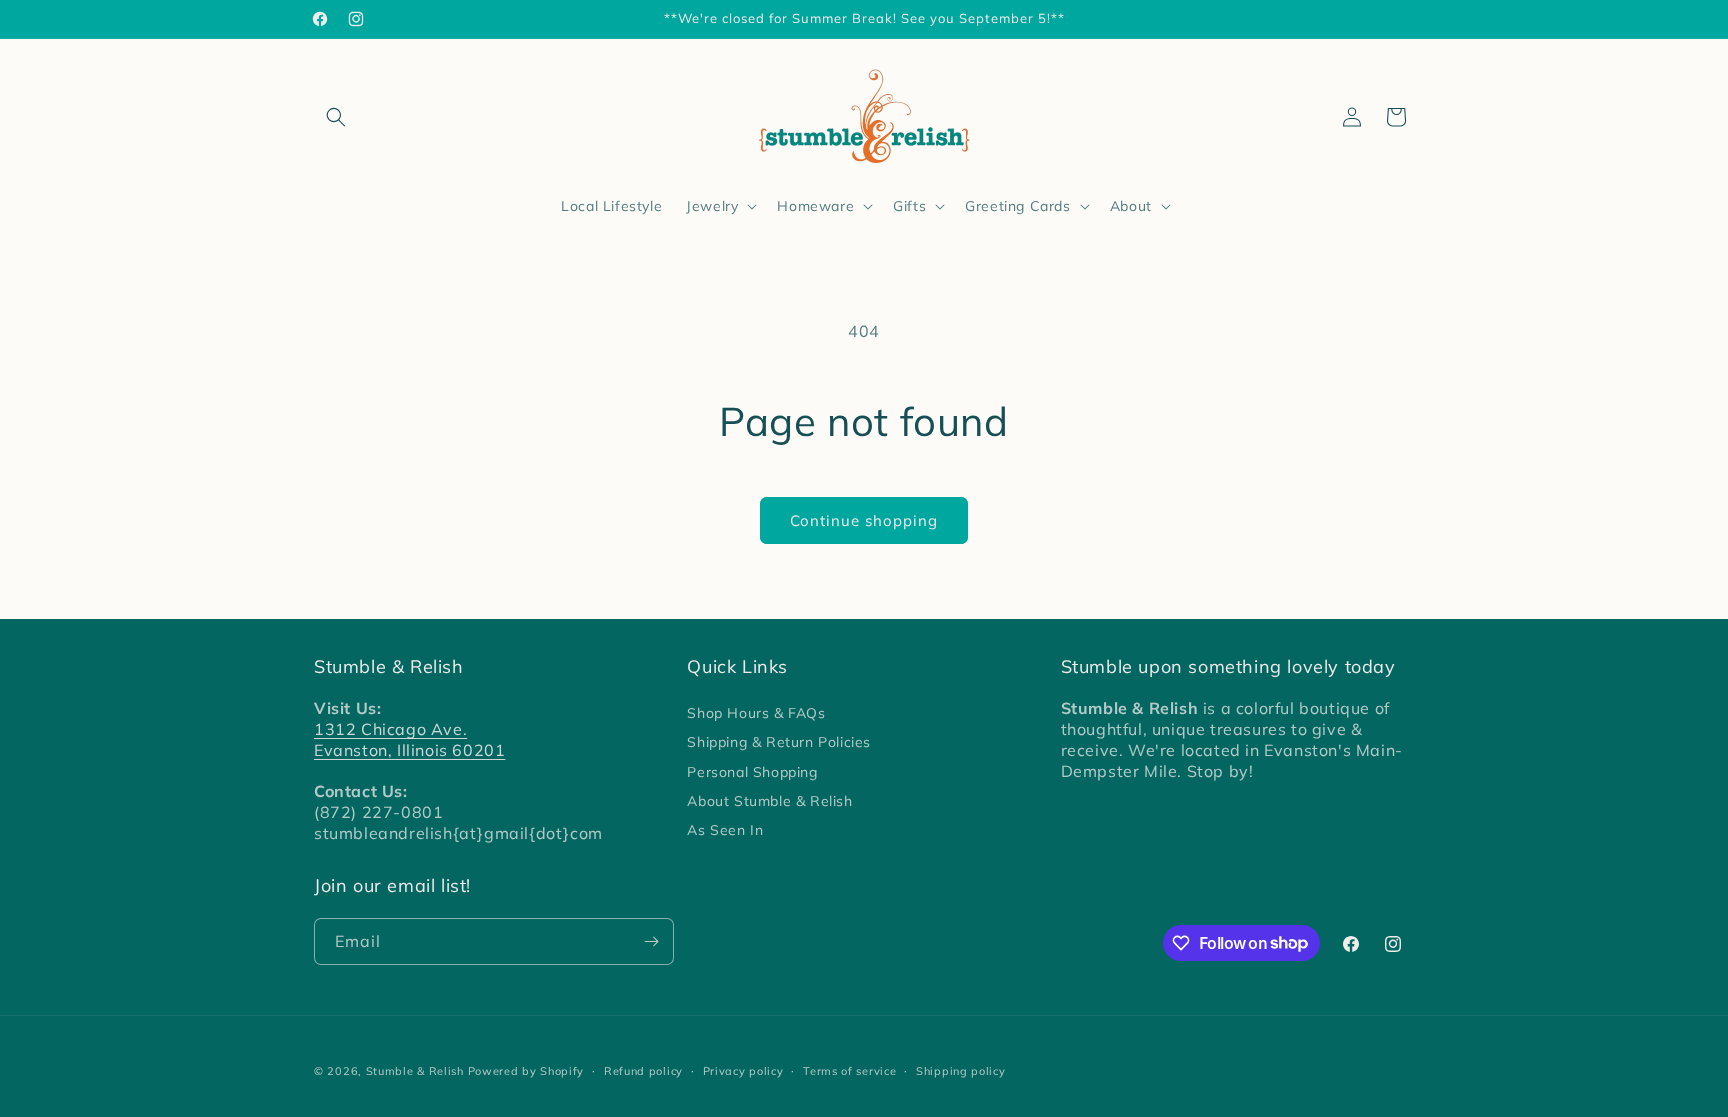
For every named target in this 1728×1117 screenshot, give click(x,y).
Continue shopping (864, 520)
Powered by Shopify (526, 1071)
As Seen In (725, 830)
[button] (336, 117)
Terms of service (849, 1071)
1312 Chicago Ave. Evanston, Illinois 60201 (409, 739)
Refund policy (643, 1071)
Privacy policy (743, 1071)
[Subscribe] (651, 941)
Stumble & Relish (415, 1071)
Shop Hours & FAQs (756, 713)
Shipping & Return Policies (779, 742)
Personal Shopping (752, 772)
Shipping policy (961, 1071)
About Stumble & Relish (769, 801)
